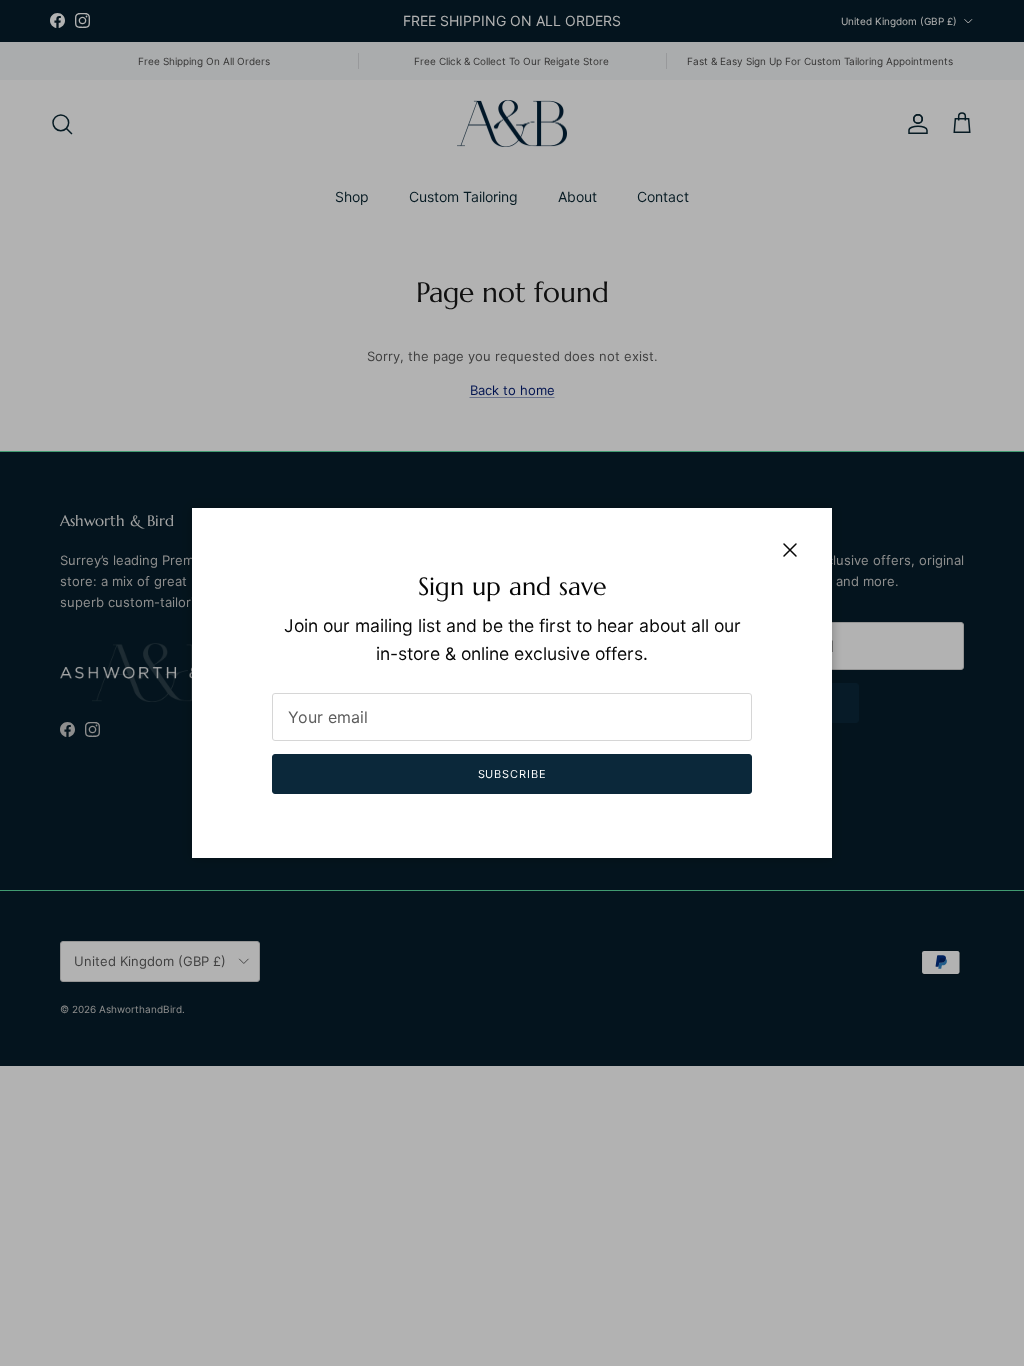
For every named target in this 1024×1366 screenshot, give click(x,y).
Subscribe (512, 774)
